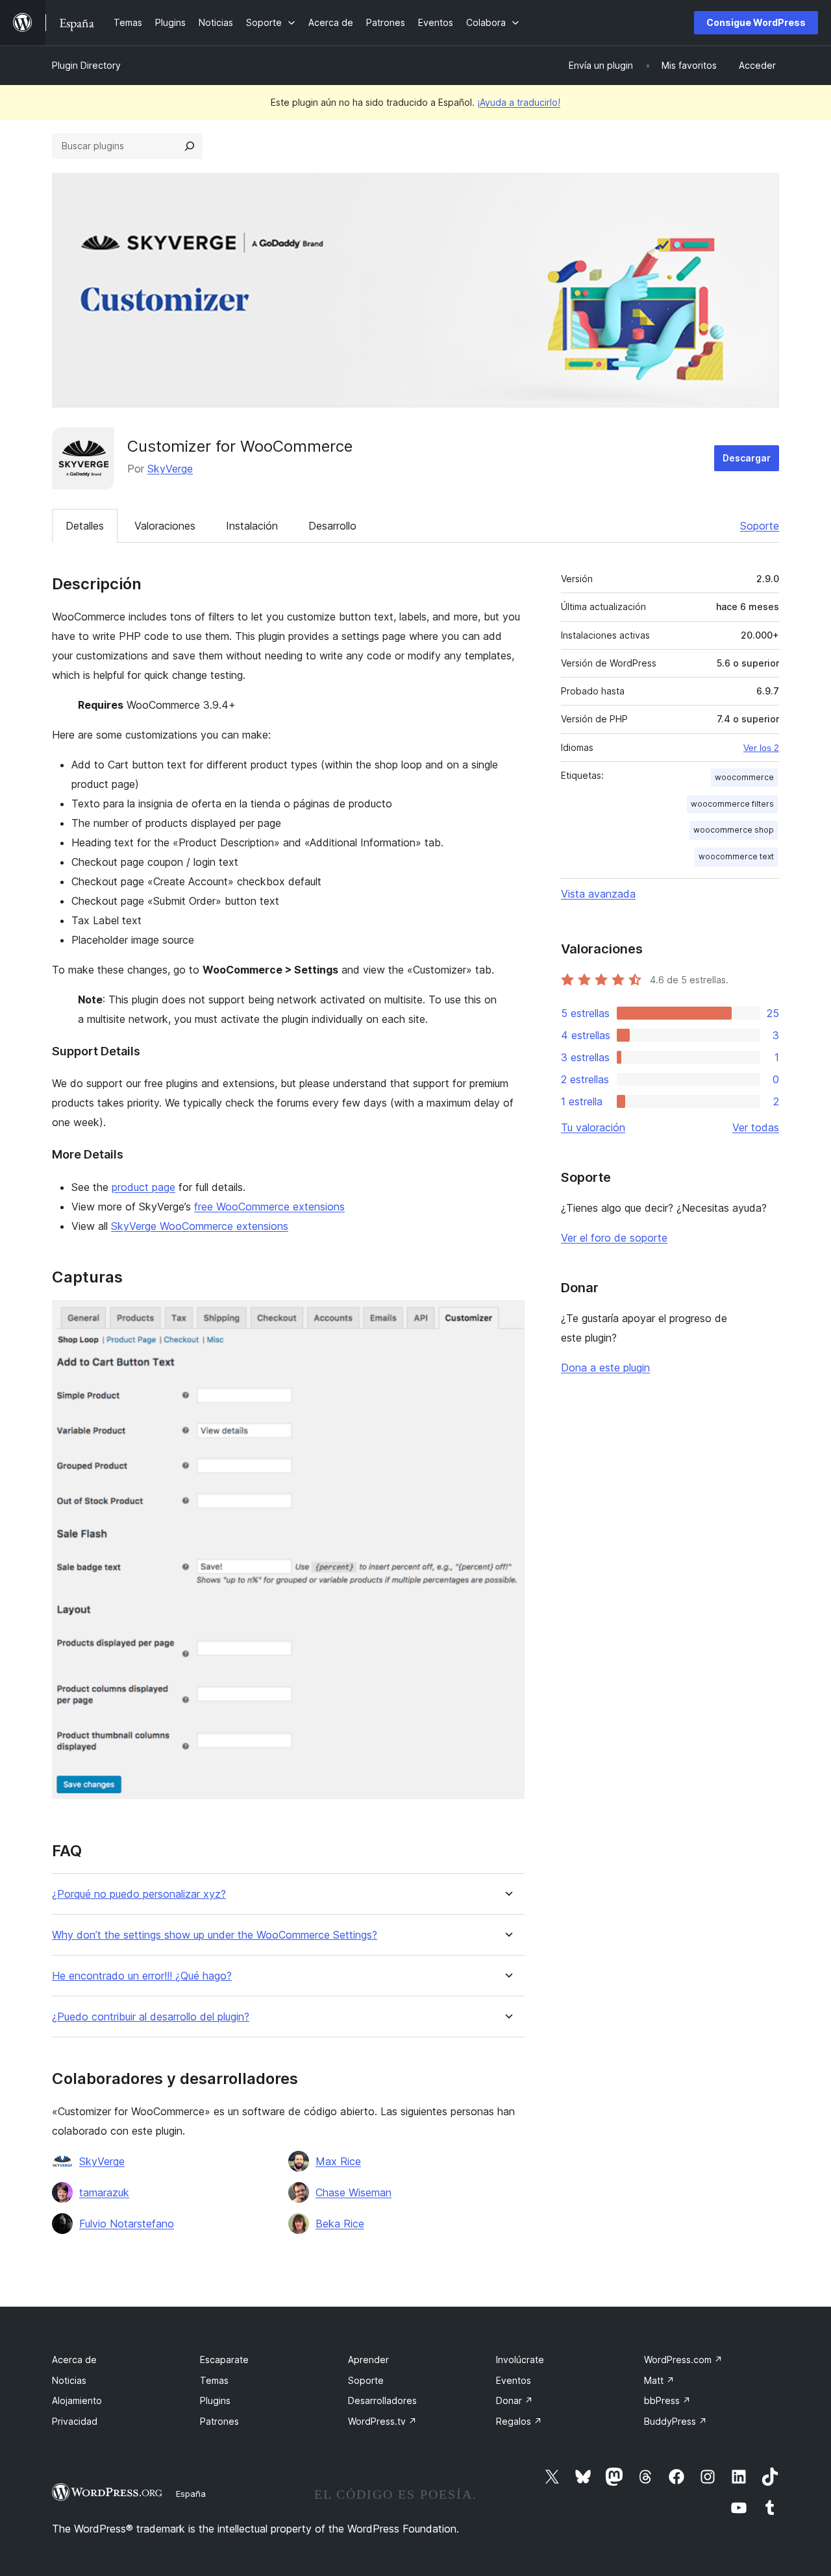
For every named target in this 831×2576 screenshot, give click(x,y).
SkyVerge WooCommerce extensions (200, 1226)
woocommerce (744, 777)
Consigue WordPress (756, 22)
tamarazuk (104, 2192)
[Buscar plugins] (190, 146)
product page (143, 1187)
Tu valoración (593, 1127)
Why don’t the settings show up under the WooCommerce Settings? (215, 1935)
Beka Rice (340, 2224)
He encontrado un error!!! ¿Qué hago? (142, 1976)
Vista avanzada (598, 894)
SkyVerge (170, 469)
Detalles (85, 526)
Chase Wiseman (353, 2192)
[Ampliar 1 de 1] (507, 1318)
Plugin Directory (86, 65)
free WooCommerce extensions (269, 1207)
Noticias (69, 2380)
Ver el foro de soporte (614, 1238)
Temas (214, 2380)
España (191, 2494)
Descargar (747, 458)
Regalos (519, 2421)
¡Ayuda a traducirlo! (519, 102)
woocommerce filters (732, 804)
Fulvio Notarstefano (127, 2224)
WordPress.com (683, 2360)
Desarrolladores (382, 2400)
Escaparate (224, 2360)
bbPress (667, 2400)
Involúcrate (520, 2360)
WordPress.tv (382, 2421)
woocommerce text (736, 856)
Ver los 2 (761, 748)
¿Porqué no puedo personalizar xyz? (139, 1894)
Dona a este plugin (605, 1368)
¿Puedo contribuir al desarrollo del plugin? (151, 2017)
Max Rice (338, 2161)
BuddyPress (676, 2421)
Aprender (368, 2360)
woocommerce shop (734, 830)
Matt (659, 2380)
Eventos (514, 2380)
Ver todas (756, 1127)
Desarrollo (332, 526)
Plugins (215, 2400)
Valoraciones (165, 526)
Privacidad (75, 2421)
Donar (515, 2400)
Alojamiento (77, 2400)
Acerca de (74, 2360)
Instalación (252, 526)
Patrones (219, 2421)
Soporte (760, 526)
